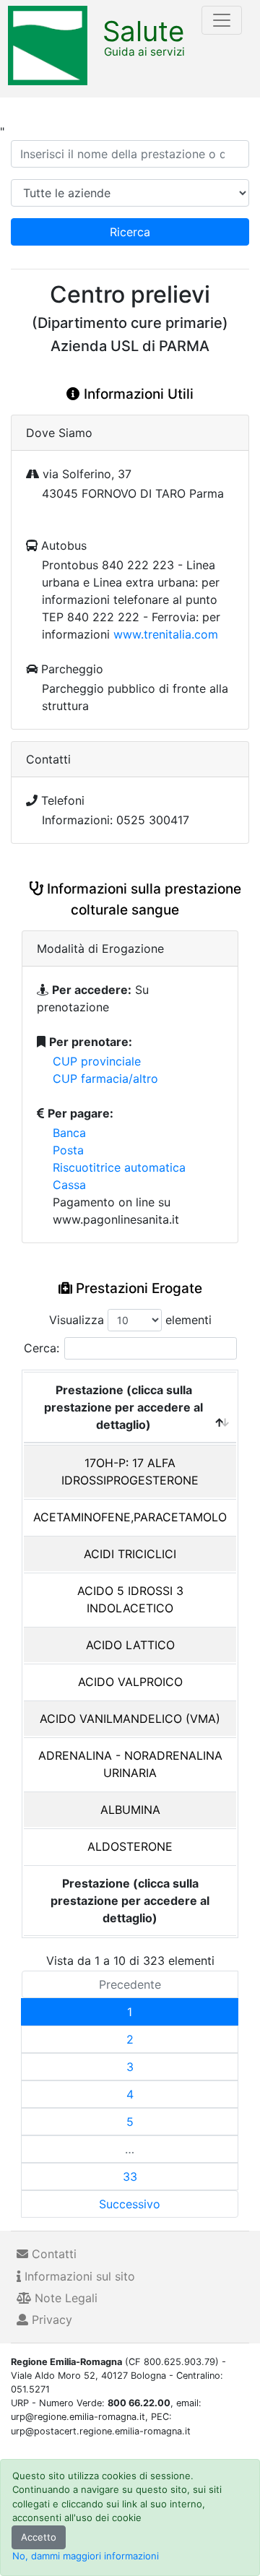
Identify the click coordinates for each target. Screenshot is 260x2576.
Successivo (130, 2204)
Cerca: (42, 1348)
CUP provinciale (97, 1061)
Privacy (50, 2320)
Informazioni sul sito (78, 2276)
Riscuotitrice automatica (119, 1167)
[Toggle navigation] (222, 20)
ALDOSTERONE (130, 1846)
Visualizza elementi (130, 1320)
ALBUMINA (130, 1810)
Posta (68, 1150)
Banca (69, 1133)
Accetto (39, 2537)
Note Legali (64, 2298)
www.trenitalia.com (166, 634)
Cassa (69, 1185)
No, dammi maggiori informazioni (86, 2556)
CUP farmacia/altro (105, 1079)
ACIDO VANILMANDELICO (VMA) (130, 1719)
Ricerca (130, 232)
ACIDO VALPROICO (130, 1682)
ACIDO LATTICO (130, 1645)
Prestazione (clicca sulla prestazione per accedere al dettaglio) (123, 1407)
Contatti (52, 2254)
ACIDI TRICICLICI (130, 1554)
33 (130, 2177)
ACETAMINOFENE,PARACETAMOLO (130, 1517)
